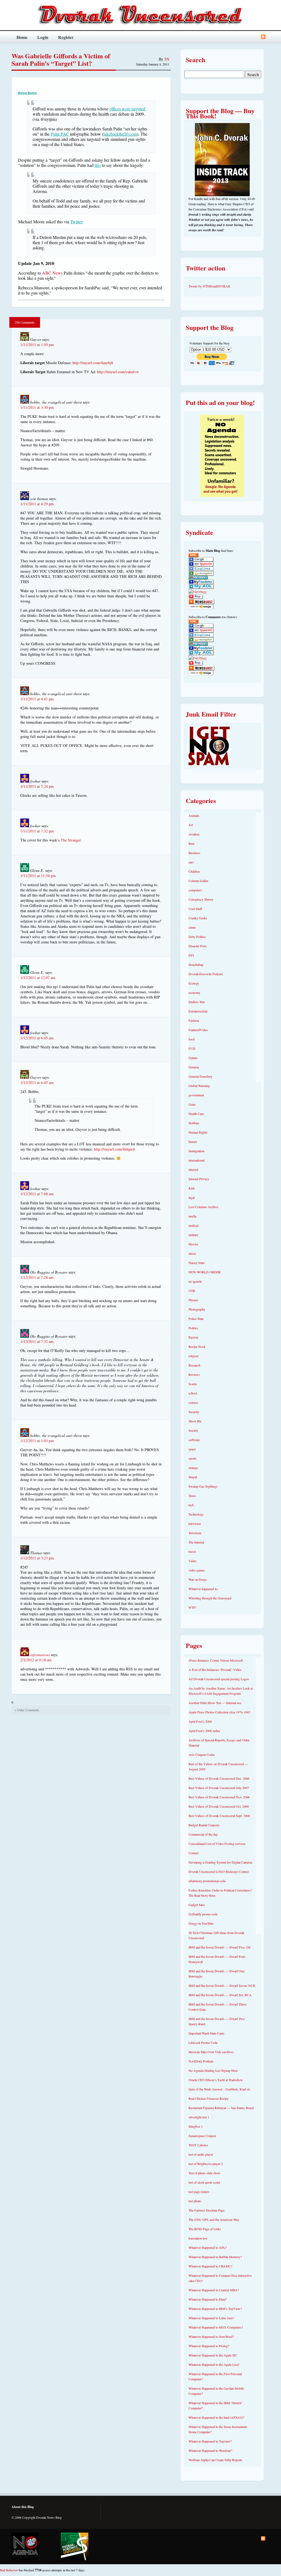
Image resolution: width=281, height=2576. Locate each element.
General (194, 1067)
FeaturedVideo (198, 1030)
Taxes (192, 1496)
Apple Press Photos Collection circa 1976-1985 (219, 1712)
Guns (192, 1104)
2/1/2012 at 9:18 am (36, 1660)
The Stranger (71, 840)
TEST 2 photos (198, 2145)
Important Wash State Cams (206, 2033)
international (196, 1160)
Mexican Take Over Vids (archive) (211, 2052)
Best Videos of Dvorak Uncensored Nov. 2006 (219, 1797)
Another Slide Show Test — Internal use (215, 1703)
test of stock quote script (204, 2182)
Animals (194, 815)
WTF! (193, 1607)
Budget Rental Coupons (204, 1825)
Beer (192, 843)
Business (194, 853)
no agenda (195, 1281)
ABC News (52, 273)
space (192, 1449)
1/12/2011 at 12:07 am (38, 978)
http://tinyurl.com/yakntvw (118, 372)
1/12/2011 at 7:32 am (37, 1341)
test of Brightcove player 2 (206, 2164)
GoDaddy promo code (203, 1914)
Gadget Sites (197, 1905)
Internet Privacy (199, 1179)
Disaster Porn (197, 946)
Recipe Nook (197, 1347)
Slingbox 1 (196, 2126)
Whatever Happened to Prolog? (209, 2346)
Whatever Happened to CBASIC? (210, 2266)
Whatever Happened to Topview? (210, 2441)
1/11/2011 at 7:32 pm (37, 831)
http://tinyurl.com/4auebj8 (93, 363)
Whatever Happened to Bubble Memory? (215, 2257)
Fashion (194, 1020)
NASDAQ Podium (201, 2061)
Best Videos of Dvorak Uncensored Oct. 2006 (219, 1806)
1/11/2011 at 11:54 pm (38, 876)
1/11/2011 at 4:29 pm (37, 504)
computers (195, 890)
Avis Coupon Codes (202, 1755)
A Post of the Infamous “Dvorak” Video (215, 1670)
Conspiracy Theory (201, 899)
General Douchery (200, 1076)
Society (193, 1430)
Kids (192, 1188)
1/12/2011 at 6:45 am (37, 1038)
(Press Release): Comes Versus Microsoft (216, 1660)
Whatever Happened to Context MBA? (214, 2290)
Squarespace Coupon (202, 2136)
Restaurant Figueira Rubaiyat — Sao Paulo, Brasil (221, 2108)
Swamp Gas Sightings (203, 1486)
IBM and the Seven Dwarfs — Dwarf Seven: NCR (222, 1986)
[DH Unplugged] (75, 2546)
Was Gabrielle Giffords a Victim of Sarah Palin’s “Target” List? (61, 59)
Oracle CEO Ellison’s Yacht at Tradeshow (216, 2080)
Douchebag (196, 965)
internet (193, 1169)
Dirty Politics (197, 937)
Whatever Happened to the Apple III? (213, 2355)
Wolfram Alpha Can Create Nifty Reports (215, 2460)
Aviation (194, 834)
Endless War (197, 1002)
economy (194, 992)
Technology (196, 1514)
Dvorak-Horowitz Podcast (206, 974)
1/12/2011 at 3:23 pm (37, 1558)
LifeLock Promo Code (203, 2042)
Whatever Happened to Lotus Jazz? (211, 2318)
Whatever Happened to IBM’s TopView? (215, 2309)
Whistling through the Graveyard (210, 1598)
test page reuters (199, 2192)
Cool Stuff (195, 909)
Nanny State (196, 1263)
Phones (193, 1300)
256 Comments (25, 322)
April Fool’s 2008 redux (204, 1731)
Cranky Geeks (198, 918)
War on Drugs (198, 1579)
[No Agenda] (25, 2546)
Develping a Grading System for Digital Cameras (220, 1862)
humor (193, 1142)
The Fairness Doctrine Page (206, 2210)
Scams (193, 1384)
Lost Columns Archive (203, 1207)
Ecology (194, 983)
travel (192, 1551)
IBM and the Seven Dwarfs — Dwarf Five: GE (220, 1947)
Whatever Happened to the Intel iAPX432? (216, 2417)
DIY (192, 955)
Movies (193, 1244)
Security (194, 1412)
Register (66, 37)
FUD (192, 1048)
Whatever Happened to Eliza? (208, 2299)
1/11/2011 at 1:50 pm (37, 345)
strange (193, 1468)
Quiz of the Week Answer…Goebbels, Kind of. (220, 2089)
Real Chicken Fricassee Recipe (208, 2098)
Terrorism (195, 1533)
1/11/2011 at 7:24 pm (37, 786)
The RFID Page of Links (205, 2229)
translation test (198, 2238)
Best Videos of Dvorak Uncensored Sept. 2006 (219, 1816)
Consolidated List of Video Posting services (217, 1844)
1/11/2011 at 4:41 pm (37, 699)
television (195, 1524)
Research (194, 1365)
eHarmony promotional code (207, 1881)
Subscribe (263, 37)
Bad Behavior (9, 2570)
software (194, 1440)
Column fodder (198, 881)
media (192, 1216)
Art (191, 825)
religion (193, 1356)
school (193, 1393)
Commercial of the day (203, 1834)
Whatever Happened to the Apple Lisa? (214, 2364)
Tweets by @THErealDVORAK (210, 286)
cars (191, 862)
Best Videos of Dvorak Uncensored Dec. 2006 (219, 1778)
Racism (193, 1337)
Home (22, 37)
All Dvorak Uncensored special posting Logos (219, 1679)
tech (191, 1505)
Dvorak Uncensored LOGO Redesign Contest (219, 1872)
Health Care (196, 1114)
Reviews (194, 1374)
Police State (196, 1319)
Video (193, 1561)
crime (192, 927)
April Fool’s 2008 (200, 1721)
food (192, 1039)
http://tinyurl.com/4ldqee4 (114, 1149)
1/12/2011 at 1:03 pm (37, 1441)
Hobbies (194, 1123)
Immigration (196, 1151)
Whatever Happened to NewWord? (211, 2337)
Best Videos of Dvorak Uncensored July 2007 (219, 1788)
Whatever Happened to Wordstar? (210, 2451)
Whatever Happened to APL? (208, 2247)
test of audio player (201, 2154)
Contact (193, 1853)
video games (197, 1570)
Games (193, 1058)
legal (192, 1197)
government (196, 1095)
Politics (193, 1328)
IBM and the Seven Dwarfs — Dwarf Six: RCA (220, 1995)
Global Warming (199, 1086)
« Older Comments (27, 1710)
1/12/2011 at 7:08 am (37, 1194)
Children (194, 871)
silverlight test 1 (199, 2117)
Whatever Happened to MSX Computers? (216, 2327)
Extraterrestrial (198, 1011)
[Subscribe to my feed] (193, 556)
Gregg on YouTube (201, 1923)
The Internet (196, 1542)
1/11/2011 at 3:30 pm (37, 407)
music (192, 1253)
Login (43, 37)
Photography (197, 1309)
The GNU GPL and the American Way (214, 2220)
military (193, 1235)
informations (40, 1655)
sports (193, 1458)
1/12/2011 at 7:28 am (37, 1277)
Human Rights (198, 1132)
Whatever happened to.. (204, 1589)
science (193, 1402)
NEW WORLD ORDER (205, 1272)
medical (193, 1225)
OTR (192, 1291)
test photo (195, 2201)
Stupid (193, 1477)
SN (167, 59)
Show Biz (195, 1421)
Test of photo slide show (204, 2173)
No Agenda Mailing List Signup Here (213, 2070)
